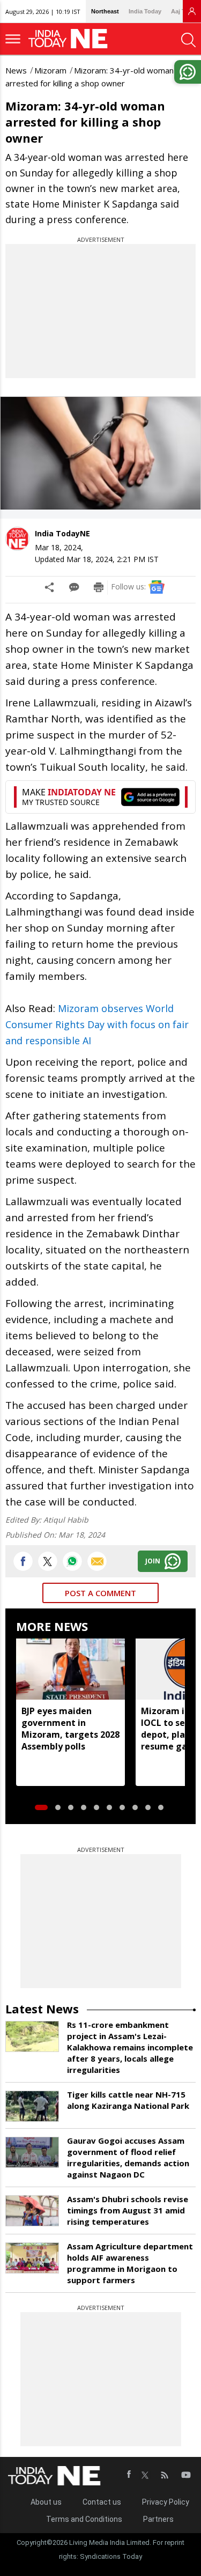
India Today (145, 11)
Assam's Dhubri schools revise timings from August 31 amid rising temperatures (128, 2210)
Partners (158, 2519)
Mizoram (50, 70)
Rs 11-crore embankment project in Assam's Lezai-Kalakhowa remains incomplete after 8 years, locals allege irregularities (130, 2047)
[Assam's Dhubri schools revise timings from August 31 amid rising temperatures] (32, 2211)
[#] (72, 1561)
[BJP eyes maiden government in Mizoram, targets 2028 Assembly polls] (70, 1669)
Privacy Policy (166, 2502)
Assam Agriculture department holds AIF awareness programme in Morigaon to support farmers (130, 2263)
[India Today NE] (71, 39)
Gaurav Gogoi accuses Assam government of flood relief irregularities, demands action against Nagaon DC (128, 2157)
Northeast (105, 11)
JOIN (153, 1561)
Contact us (102, 2502)
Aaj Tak (181, 11)
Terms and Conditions (84, 2519)
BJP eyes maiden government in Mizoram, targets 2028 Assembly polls (70, 1729)
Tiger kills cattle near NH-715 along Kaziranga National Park (128, 2100)
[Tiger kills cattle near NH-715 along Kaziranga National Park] (32, 2106)
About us (46, 2502)
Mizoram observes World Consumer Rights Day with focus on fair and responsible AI (97, 1024)
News (16, 70)
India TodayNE (62, 533)
